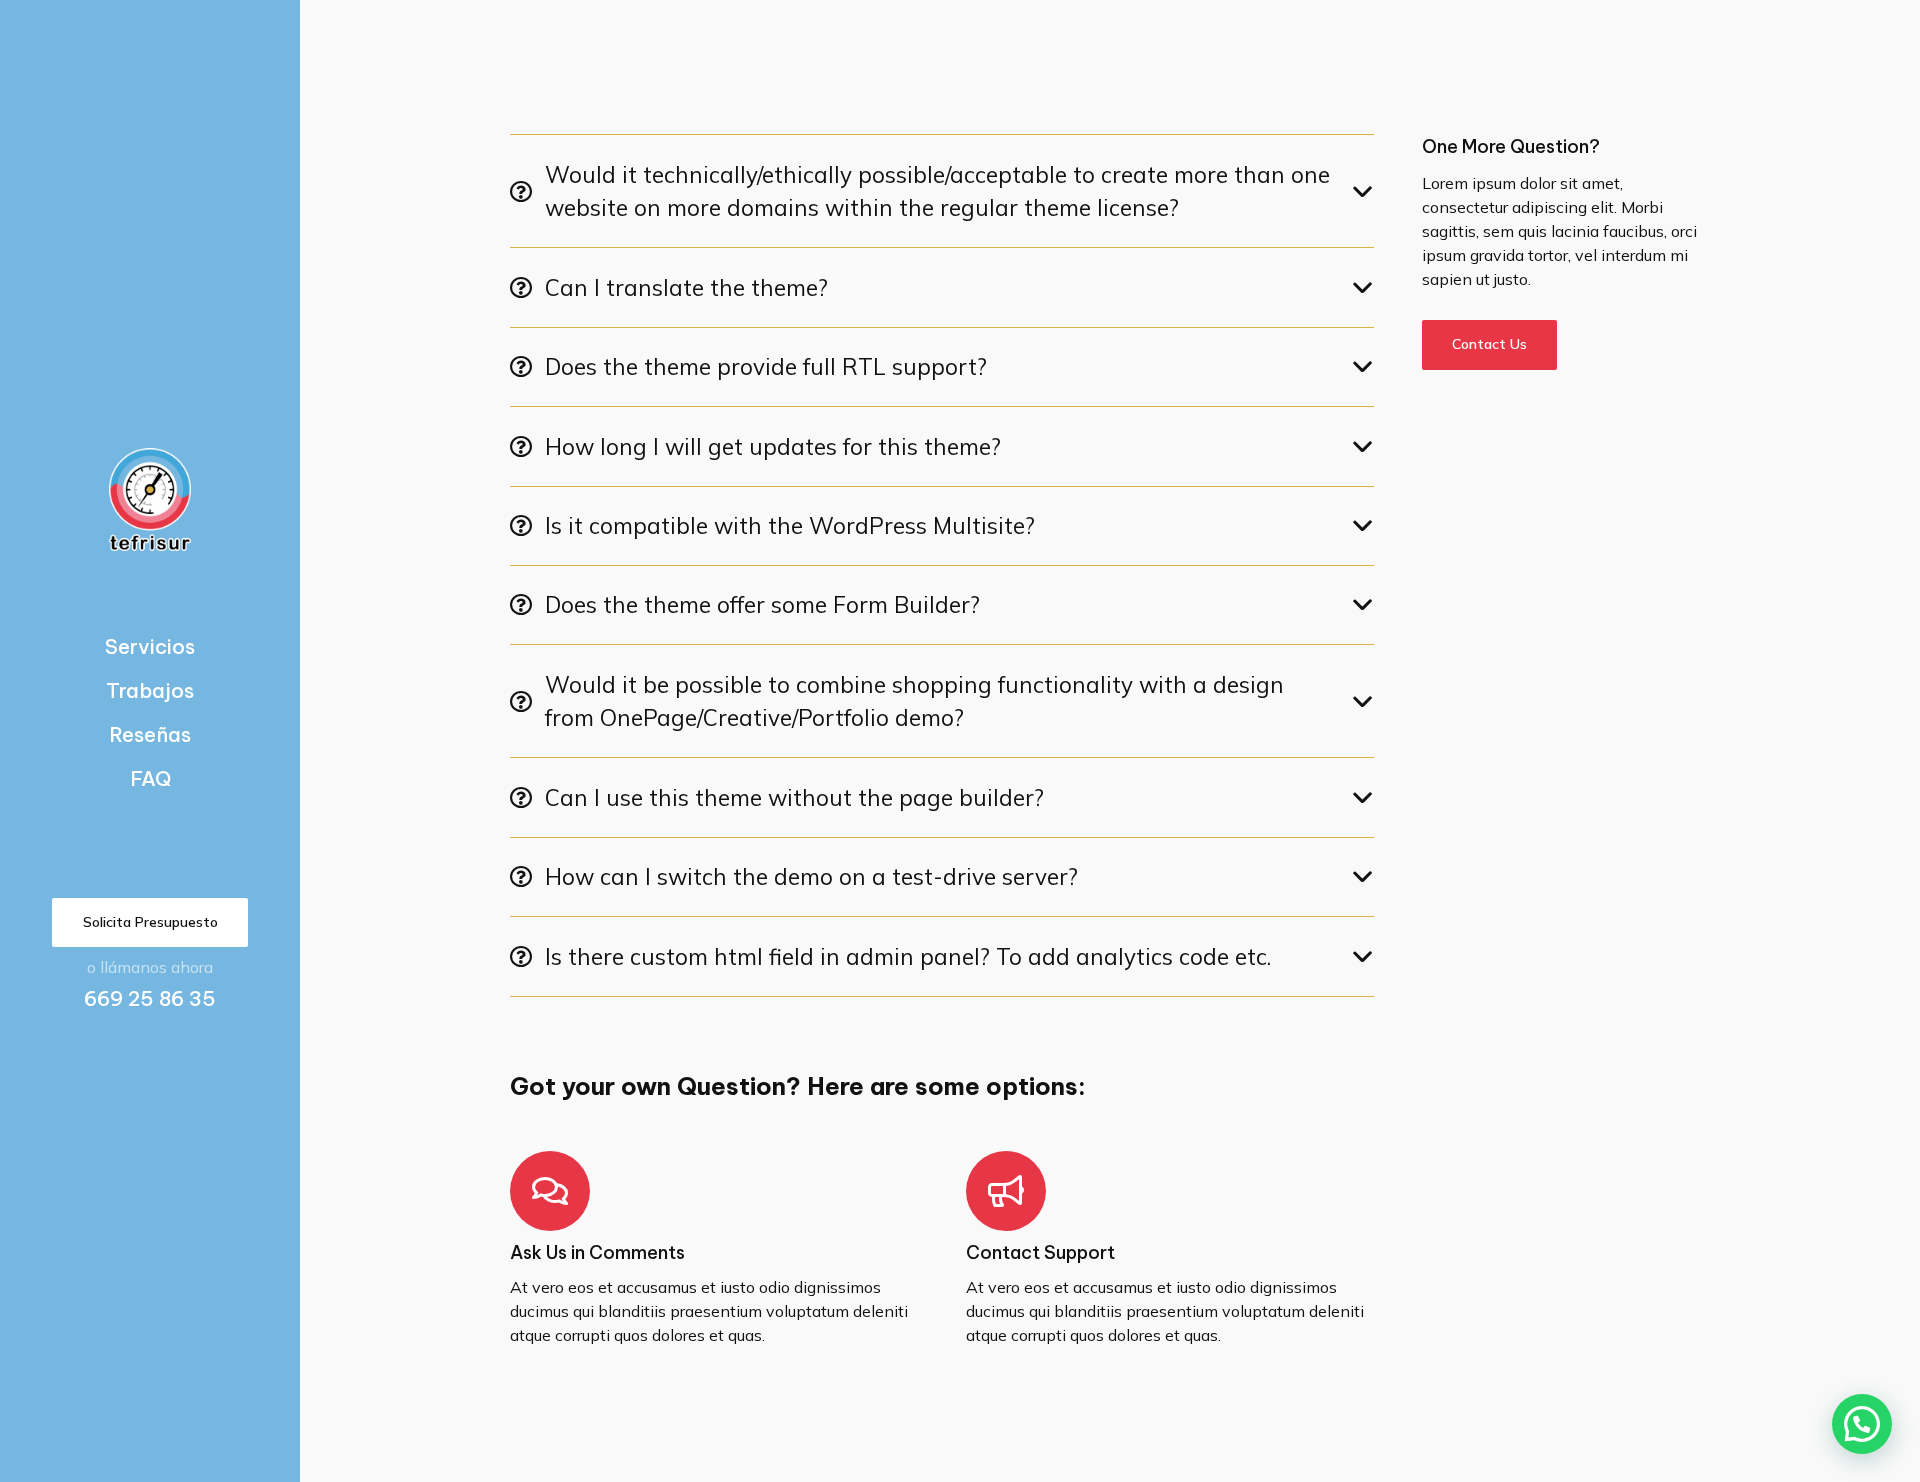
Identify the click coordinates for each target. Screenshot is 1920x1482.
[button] (1862, 1424)
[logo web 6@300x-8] (150, 499)
